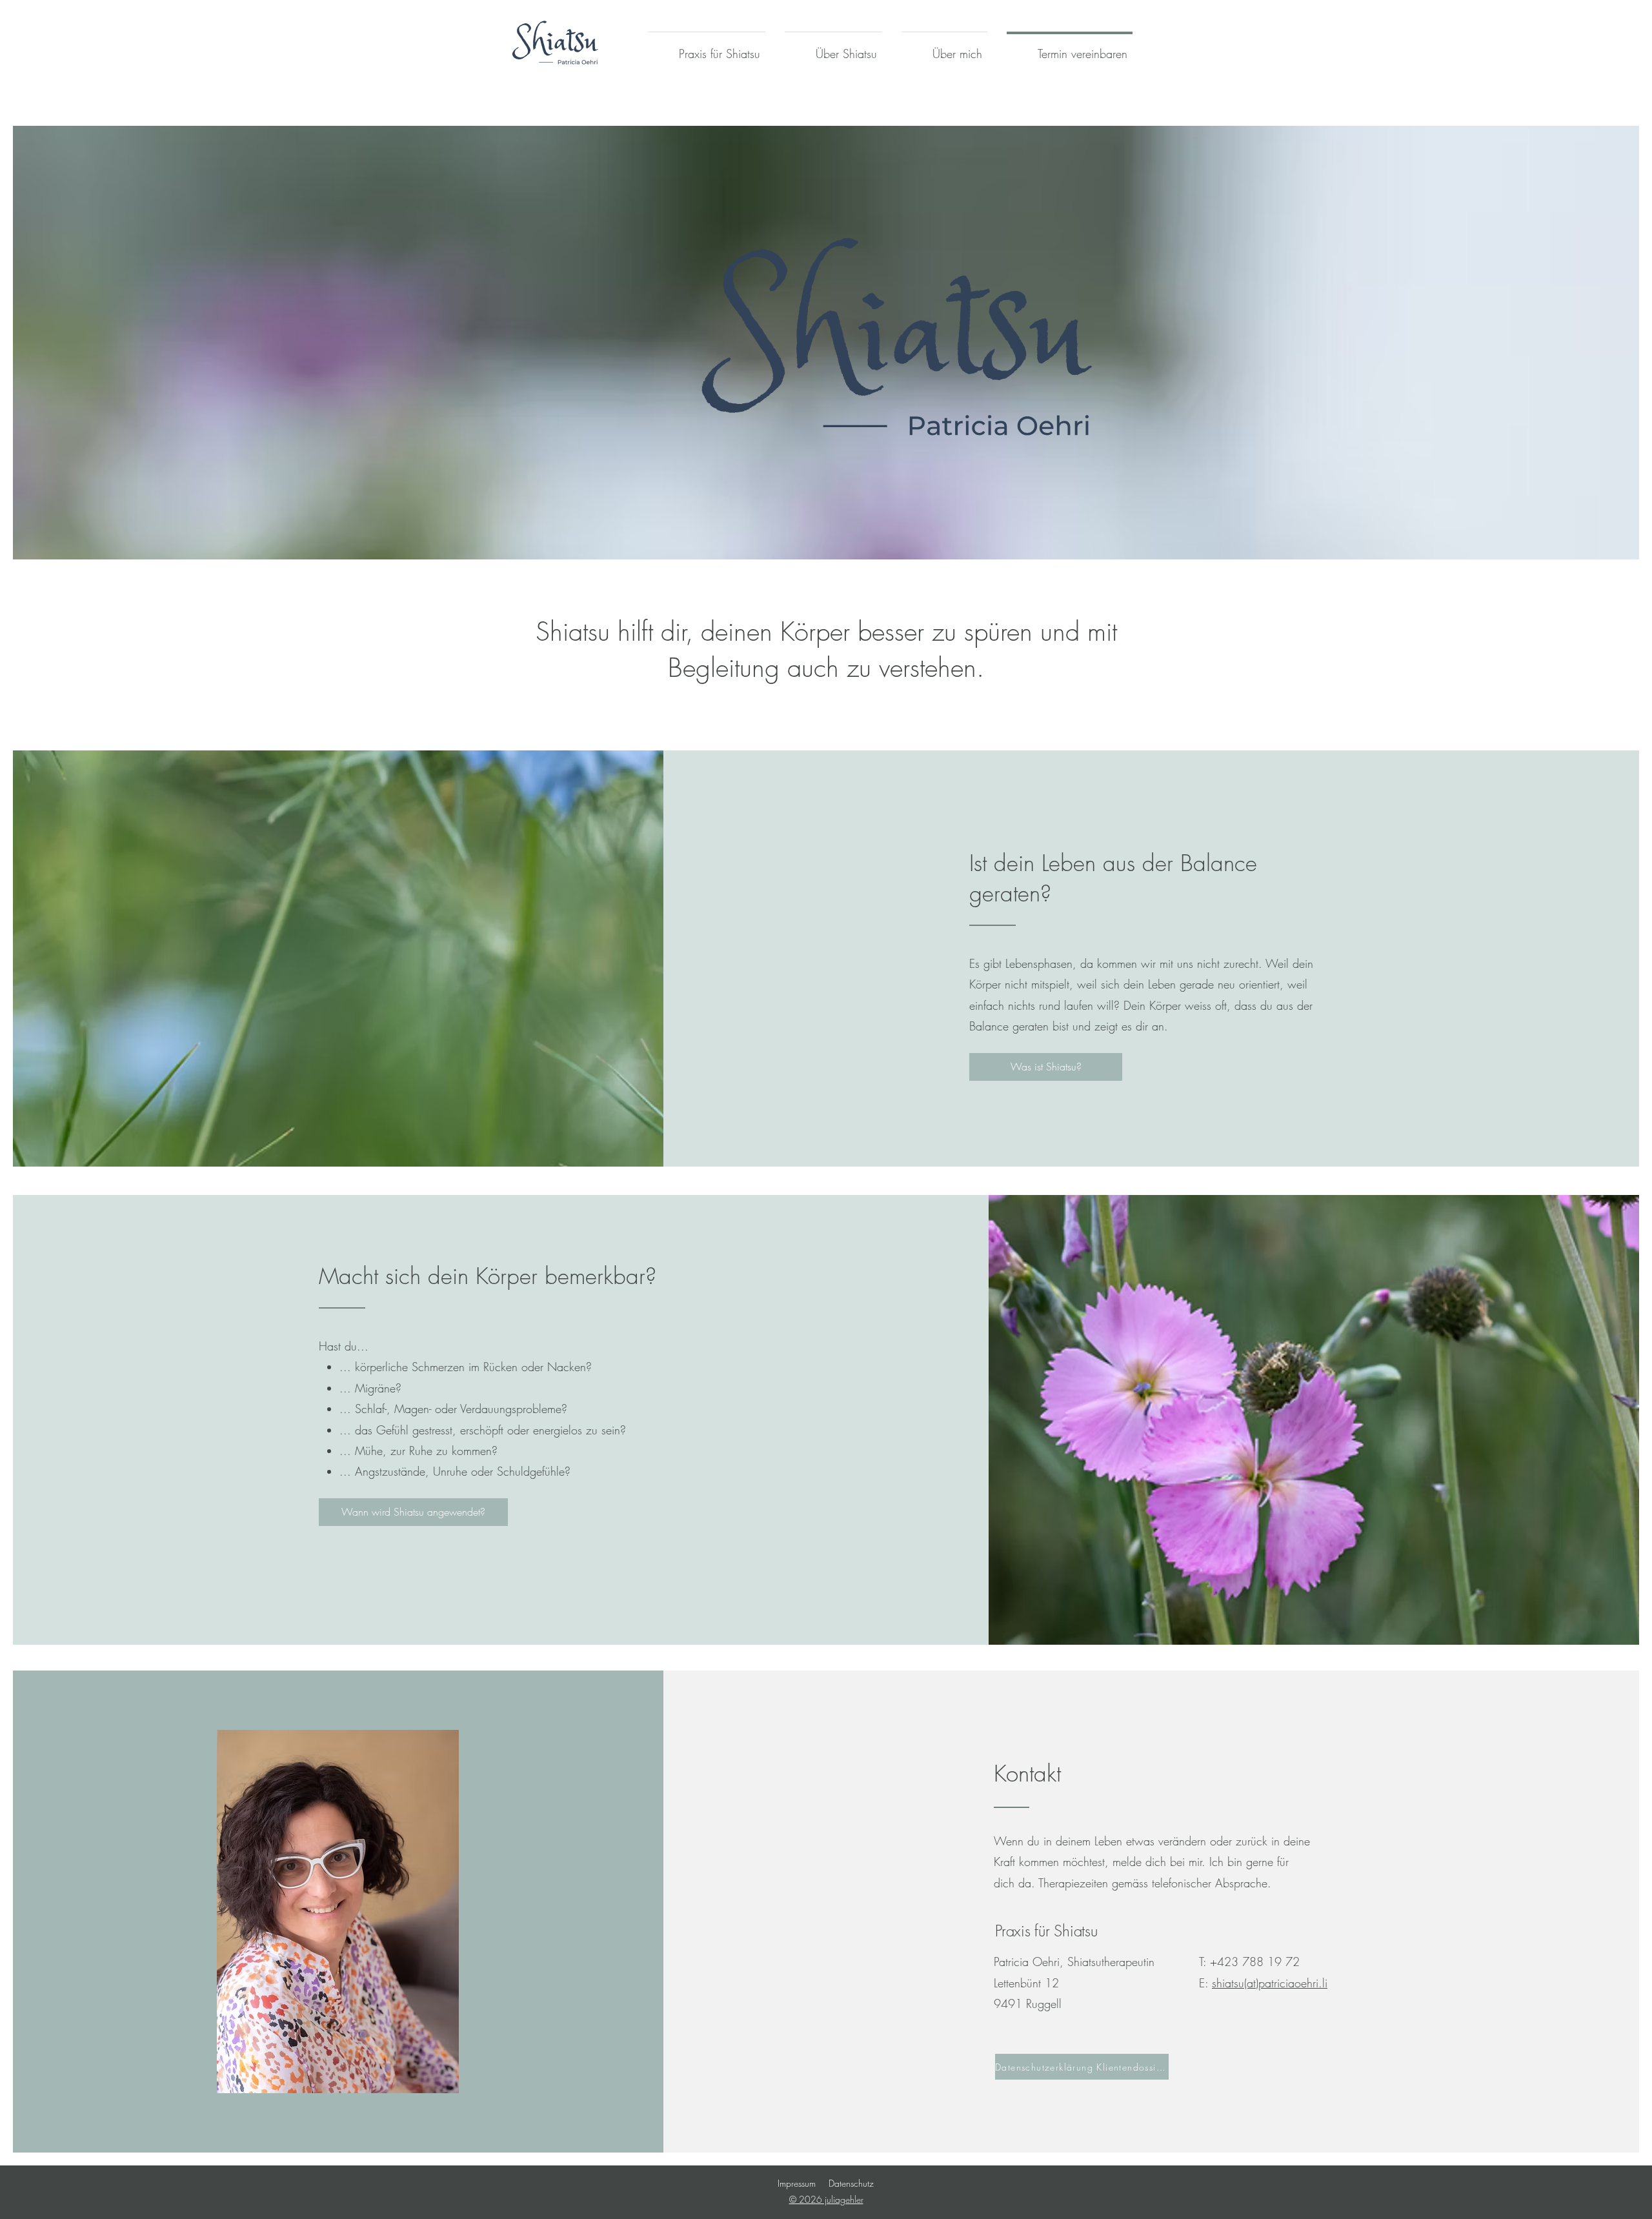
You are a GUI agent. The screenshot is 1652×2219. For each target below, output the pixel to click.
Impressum (797, 2183)
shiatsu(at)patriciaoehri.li (1270, 1983)
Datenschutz (851, 2183)
